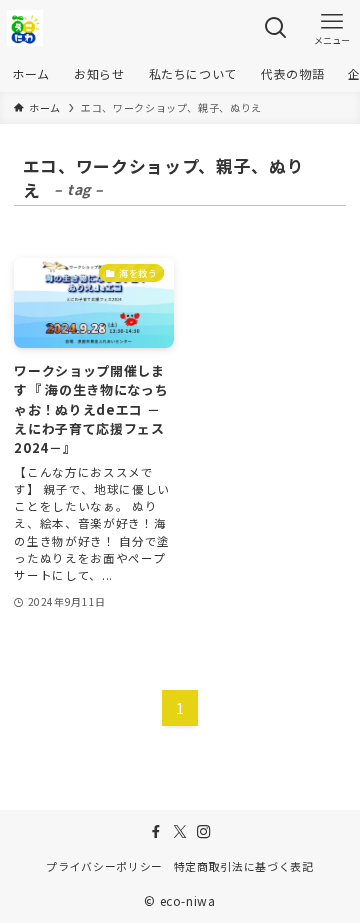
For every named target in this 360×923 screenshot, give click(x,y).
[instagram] (204, 832)
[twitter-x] (180, 832)
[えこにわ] (25, 28)
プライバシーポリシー (104, 866)
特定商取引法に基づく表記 (244, 866)
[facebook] (156, 832)
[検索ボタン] (276, 28)
